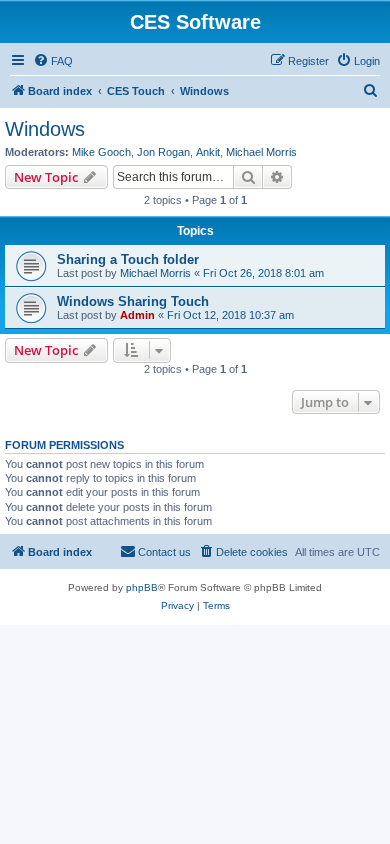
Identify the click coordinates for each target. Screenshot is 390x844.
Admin (137, 315)
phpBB (142, 587)
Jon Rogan (163, 152)
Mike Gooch (101, 152)
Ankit (208, 152)
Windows (45, 129)
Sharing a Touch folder (128, 259)
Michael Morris (261, 152)
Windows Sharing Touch (133, 301)
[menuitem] (53, 61)
